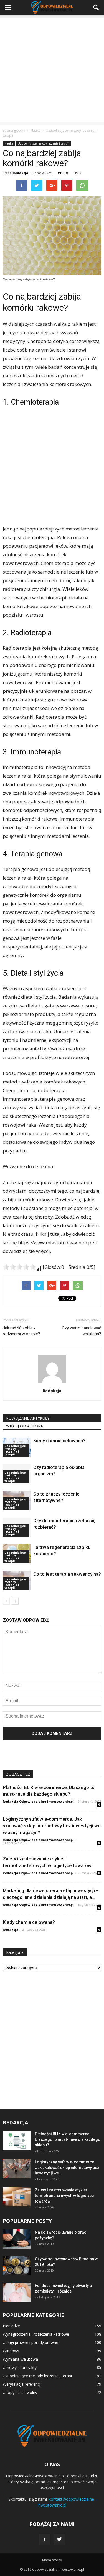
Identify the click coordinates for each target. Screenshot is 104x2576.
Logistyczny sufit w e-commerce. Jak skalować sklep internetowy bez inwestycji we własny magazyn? (52, 1826)
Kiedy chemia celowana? (59, 1441)
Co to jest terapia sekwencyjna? (67, 1574)
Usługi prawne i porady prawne (31, 2342)
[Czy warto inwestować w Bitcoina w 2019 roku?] (17, 2266)
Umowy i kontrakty (20, 2367)
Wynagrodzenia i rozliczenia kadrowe (36, 2334)
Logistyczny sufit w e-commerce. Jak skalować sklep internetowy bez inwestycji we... (67, 2168)
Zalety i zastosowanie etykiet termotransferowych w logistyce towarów (64, 2196)
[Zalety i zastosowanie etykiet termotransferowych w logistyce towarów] (17, 2197)
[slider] (19, 1267)
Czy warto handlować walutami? (82, 1331)
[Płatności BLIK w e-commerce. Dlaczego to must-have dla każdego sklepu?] (17, 2141)
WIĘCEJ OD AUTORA (25, 1426)
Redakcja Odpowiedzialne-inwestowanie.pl (38, 1801)
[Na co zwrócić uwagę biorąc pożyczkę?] (17, 2239)
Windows (11, 2351)
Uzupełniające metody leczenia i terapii (43, 143)
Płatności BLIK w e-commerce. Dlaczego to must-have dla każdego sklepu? (68, 2139)
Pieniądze (11, 2326)
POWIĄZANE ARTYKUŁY (28, 1418)
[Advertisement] (52, 70)
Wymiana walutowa (20, 2359)
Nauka (9, 143)
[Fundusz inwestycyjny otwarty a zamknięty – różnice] (17, 2292)
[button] (96, 8)
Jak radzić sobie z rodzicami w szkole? (21, 1331)
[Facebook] (45, 2540)
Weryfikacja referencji (22, 2384)
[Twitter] (60, 2540)
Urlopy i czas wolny (20, 2392)
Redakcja (21, 173)
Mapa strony (52, 2560)
